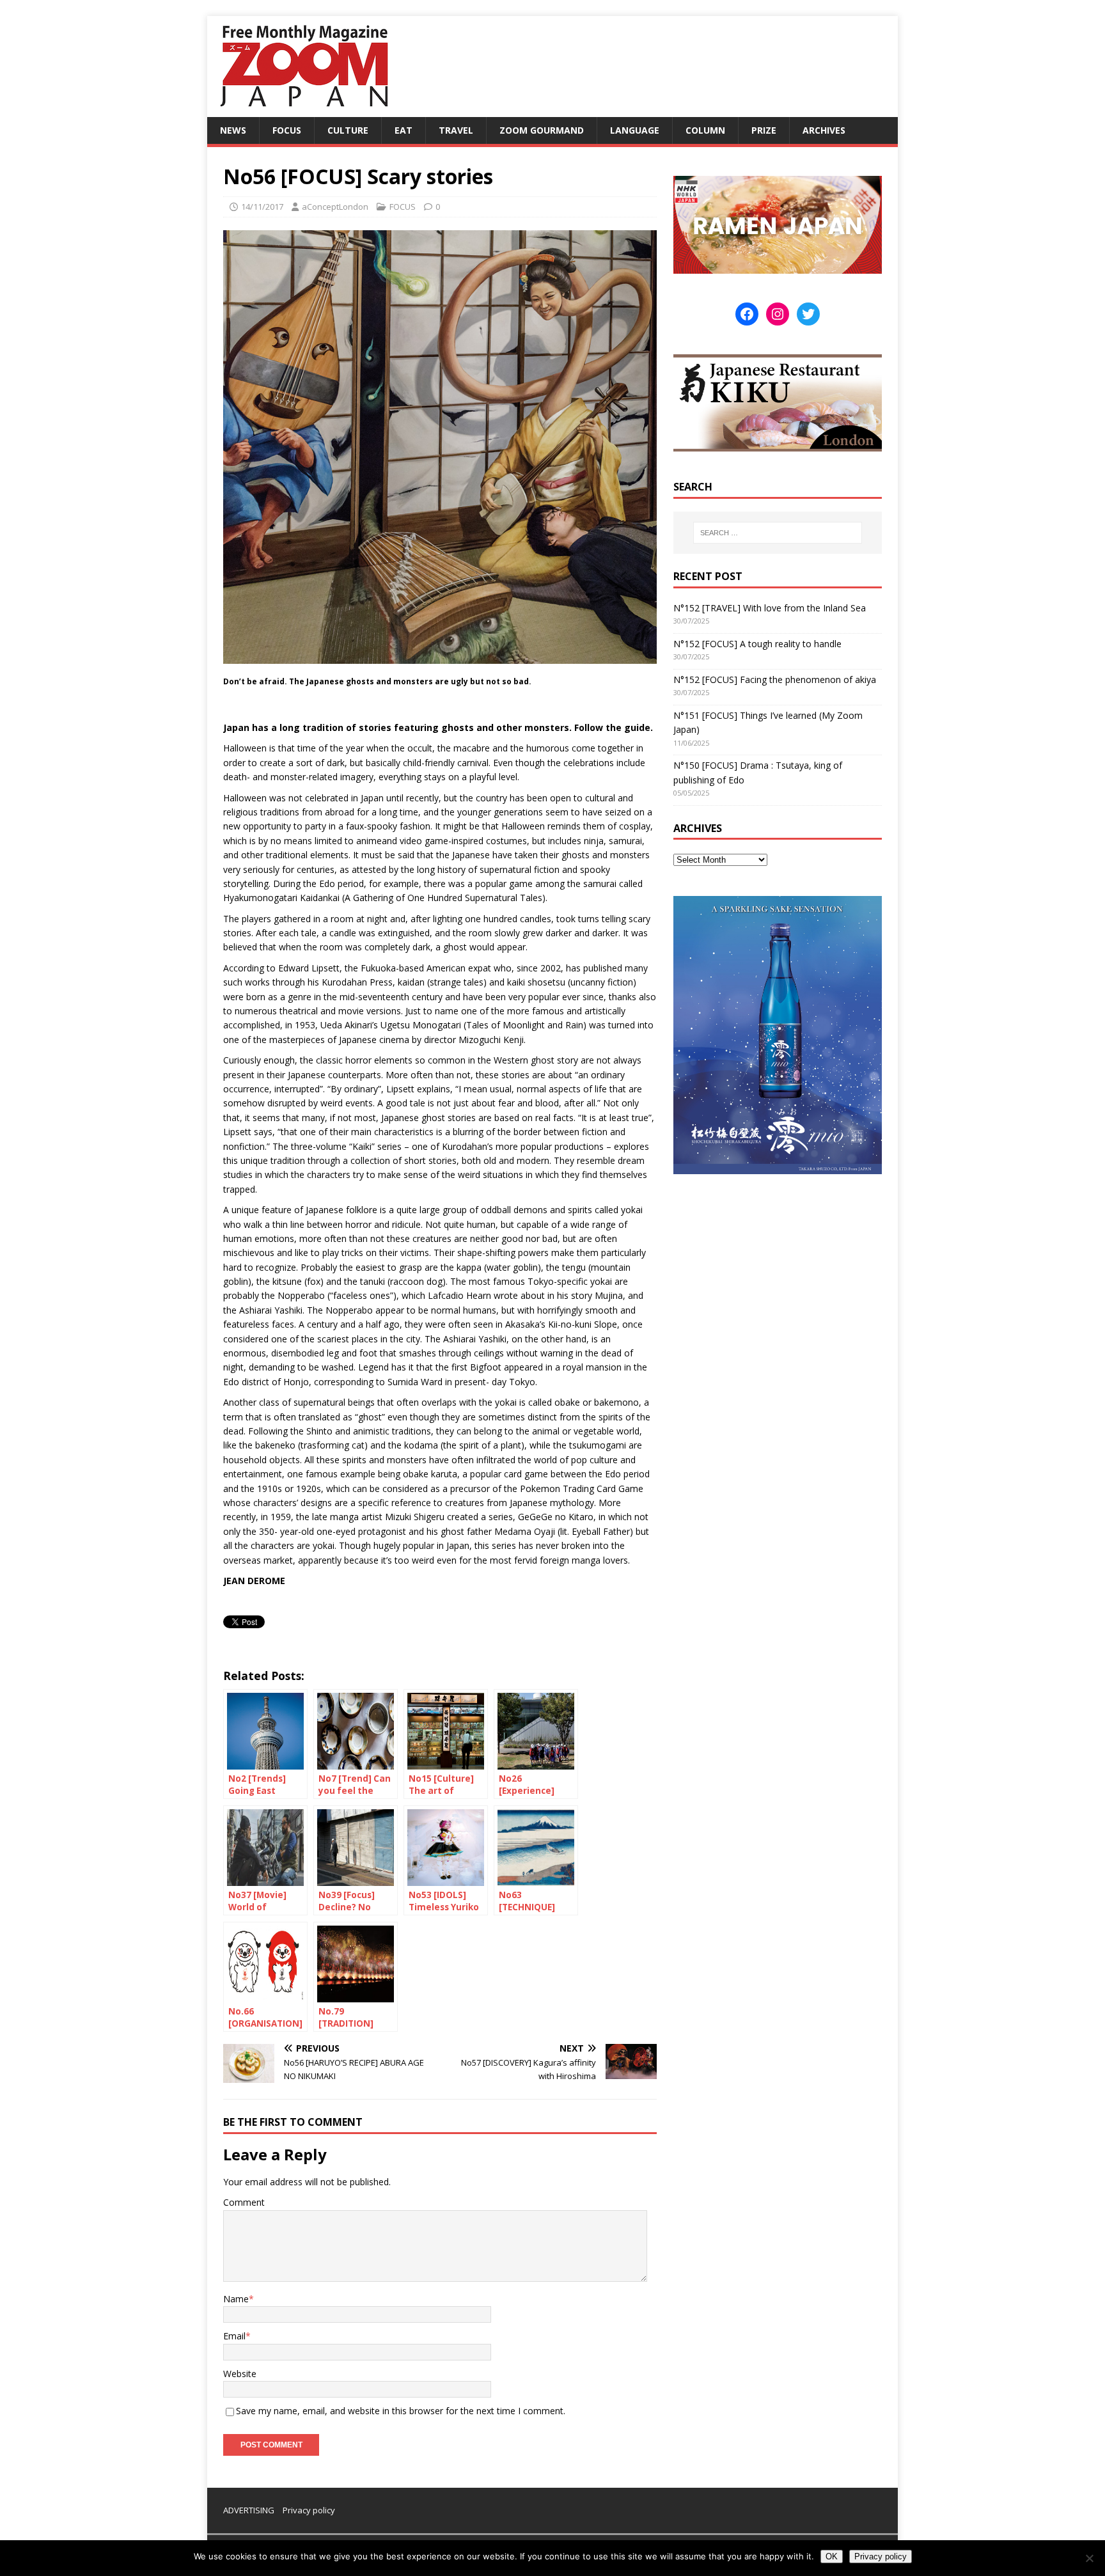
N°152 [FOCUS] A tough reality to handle (757, 644)
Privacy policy (309, 2510)
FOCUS (287, 130)
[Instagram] (778, 314)
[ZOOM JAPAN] (303, 110)
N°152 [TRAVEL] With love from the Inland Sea (770, 608)
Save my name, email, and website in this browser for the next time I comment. (401, 2411)
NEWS (233, 130)
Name (236, 2299)
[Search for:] (778, 533)
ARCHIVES (824, 130)
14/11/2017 (262, 207)
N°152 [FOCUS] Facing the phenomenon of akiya (775, 679)
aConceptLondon (335, 207)
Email (234, 2336)
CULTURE (348, 130)
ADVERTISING (249, 2510)
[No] (1089, 2558)
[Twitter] (808, 314)
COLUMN (705, 130)
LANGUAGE (635, 130)
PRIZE (764, 130)
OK (832, 2556)
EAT (404, 130)
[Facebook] (747, 314)
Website (240, 2374)
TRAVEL (456, 130)
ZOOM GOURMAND (542, 130)
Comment (244, 2202)
